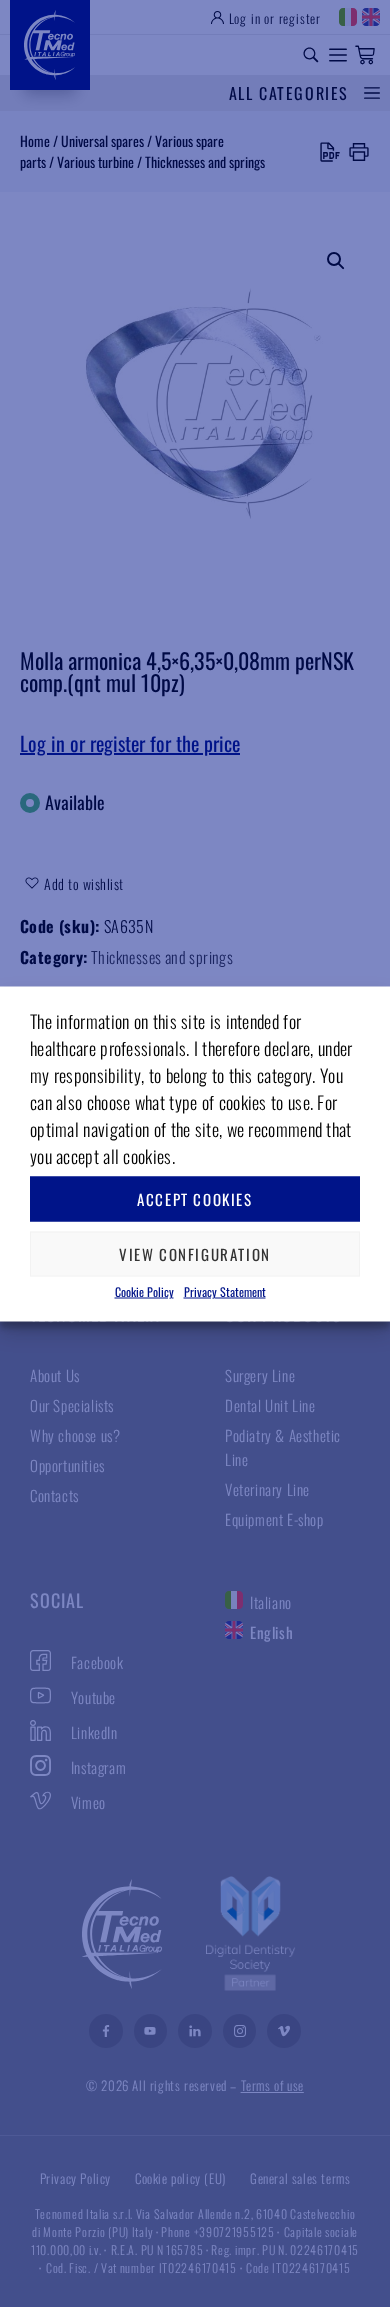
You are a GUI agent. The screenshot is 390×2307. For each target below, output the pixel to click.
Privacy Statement (225, 1290)
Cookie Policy (144, 1290)
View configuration (195, 1254)
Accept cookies (194, 1199)
